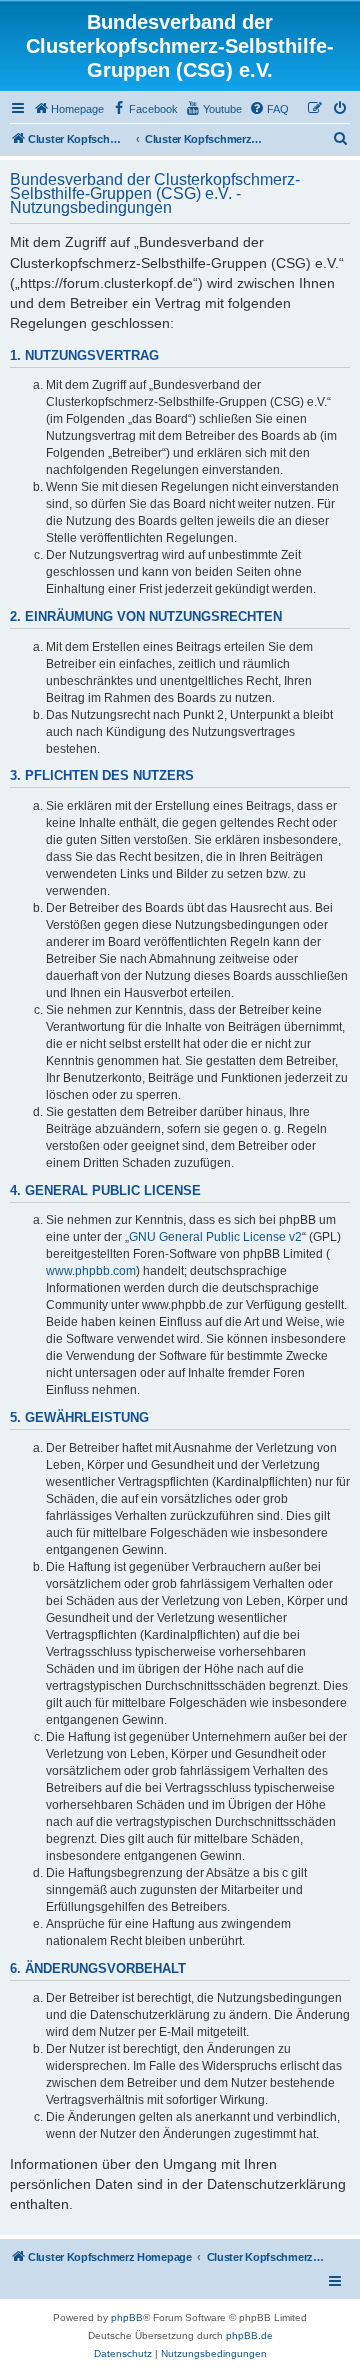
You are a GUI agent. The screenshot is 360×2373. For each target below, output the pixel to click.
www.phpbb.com (91, 1271)
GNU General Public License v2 (215, 1237)
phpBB (127, 2317)
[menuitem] (68, 109)
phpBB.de (249, 2335)
